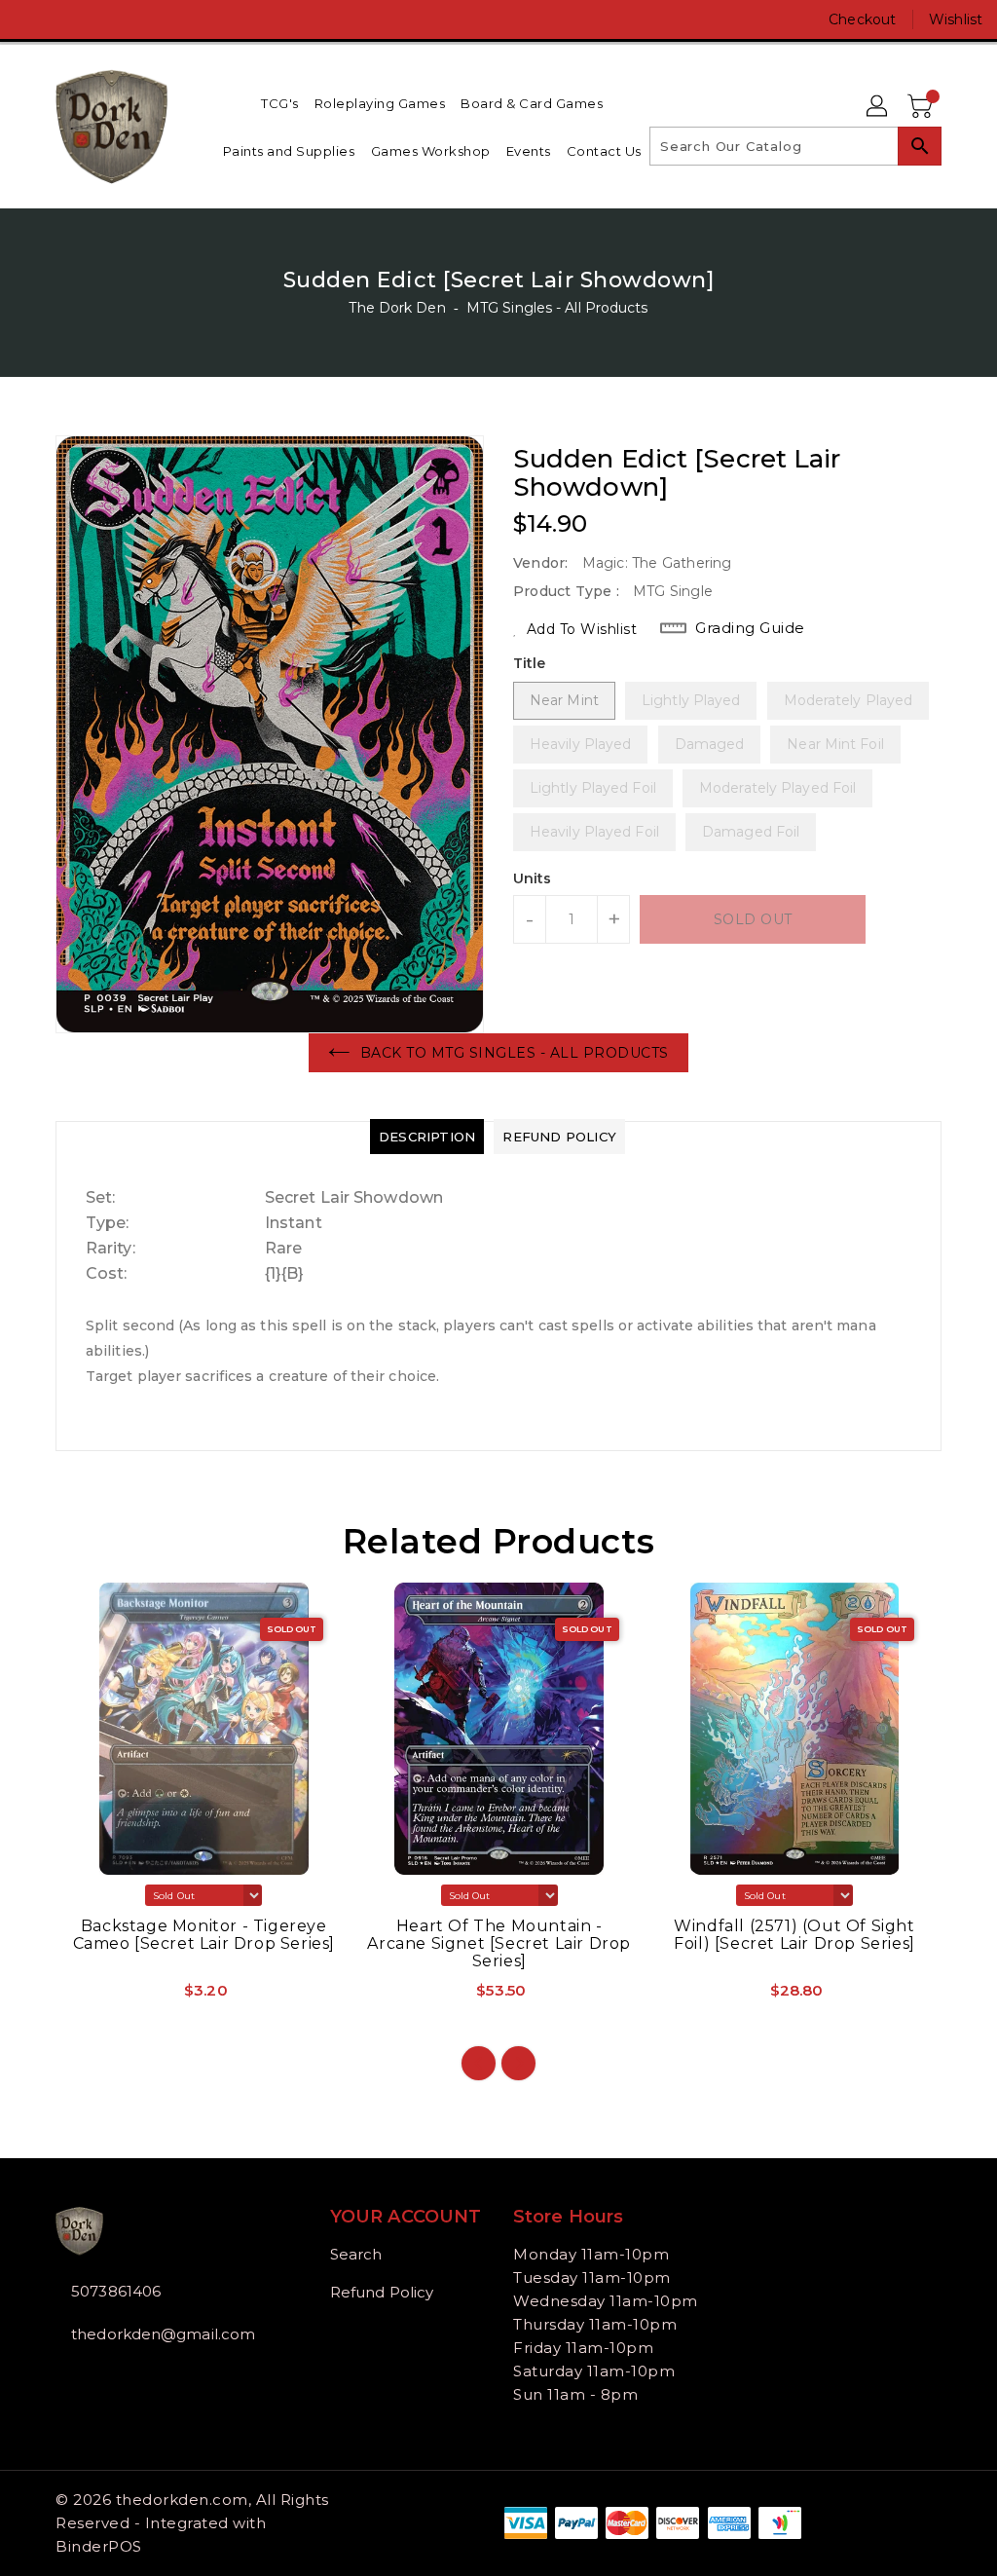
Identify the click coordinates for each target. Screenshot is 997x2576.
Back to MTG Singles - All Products (515, 1053)
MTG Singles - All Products (557, 308)
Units (533, 878)
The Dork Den (397, 308)
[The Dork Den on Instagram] (65, 19)
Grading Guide (750, 628)
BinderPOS (99, 2546)
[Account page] (878, 107)
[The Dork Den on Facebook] (30, 19)
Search (356, 2254)
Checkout (862, 19)
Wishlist (956, 19)
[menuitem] (280, 103)
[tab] (427, 1137)
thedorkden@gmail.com (157, 2334)
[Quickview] (92, 1997)
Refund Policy (382, 2292)
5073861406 (116, 2291)
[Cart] (922, 107)
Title (530, 663)
